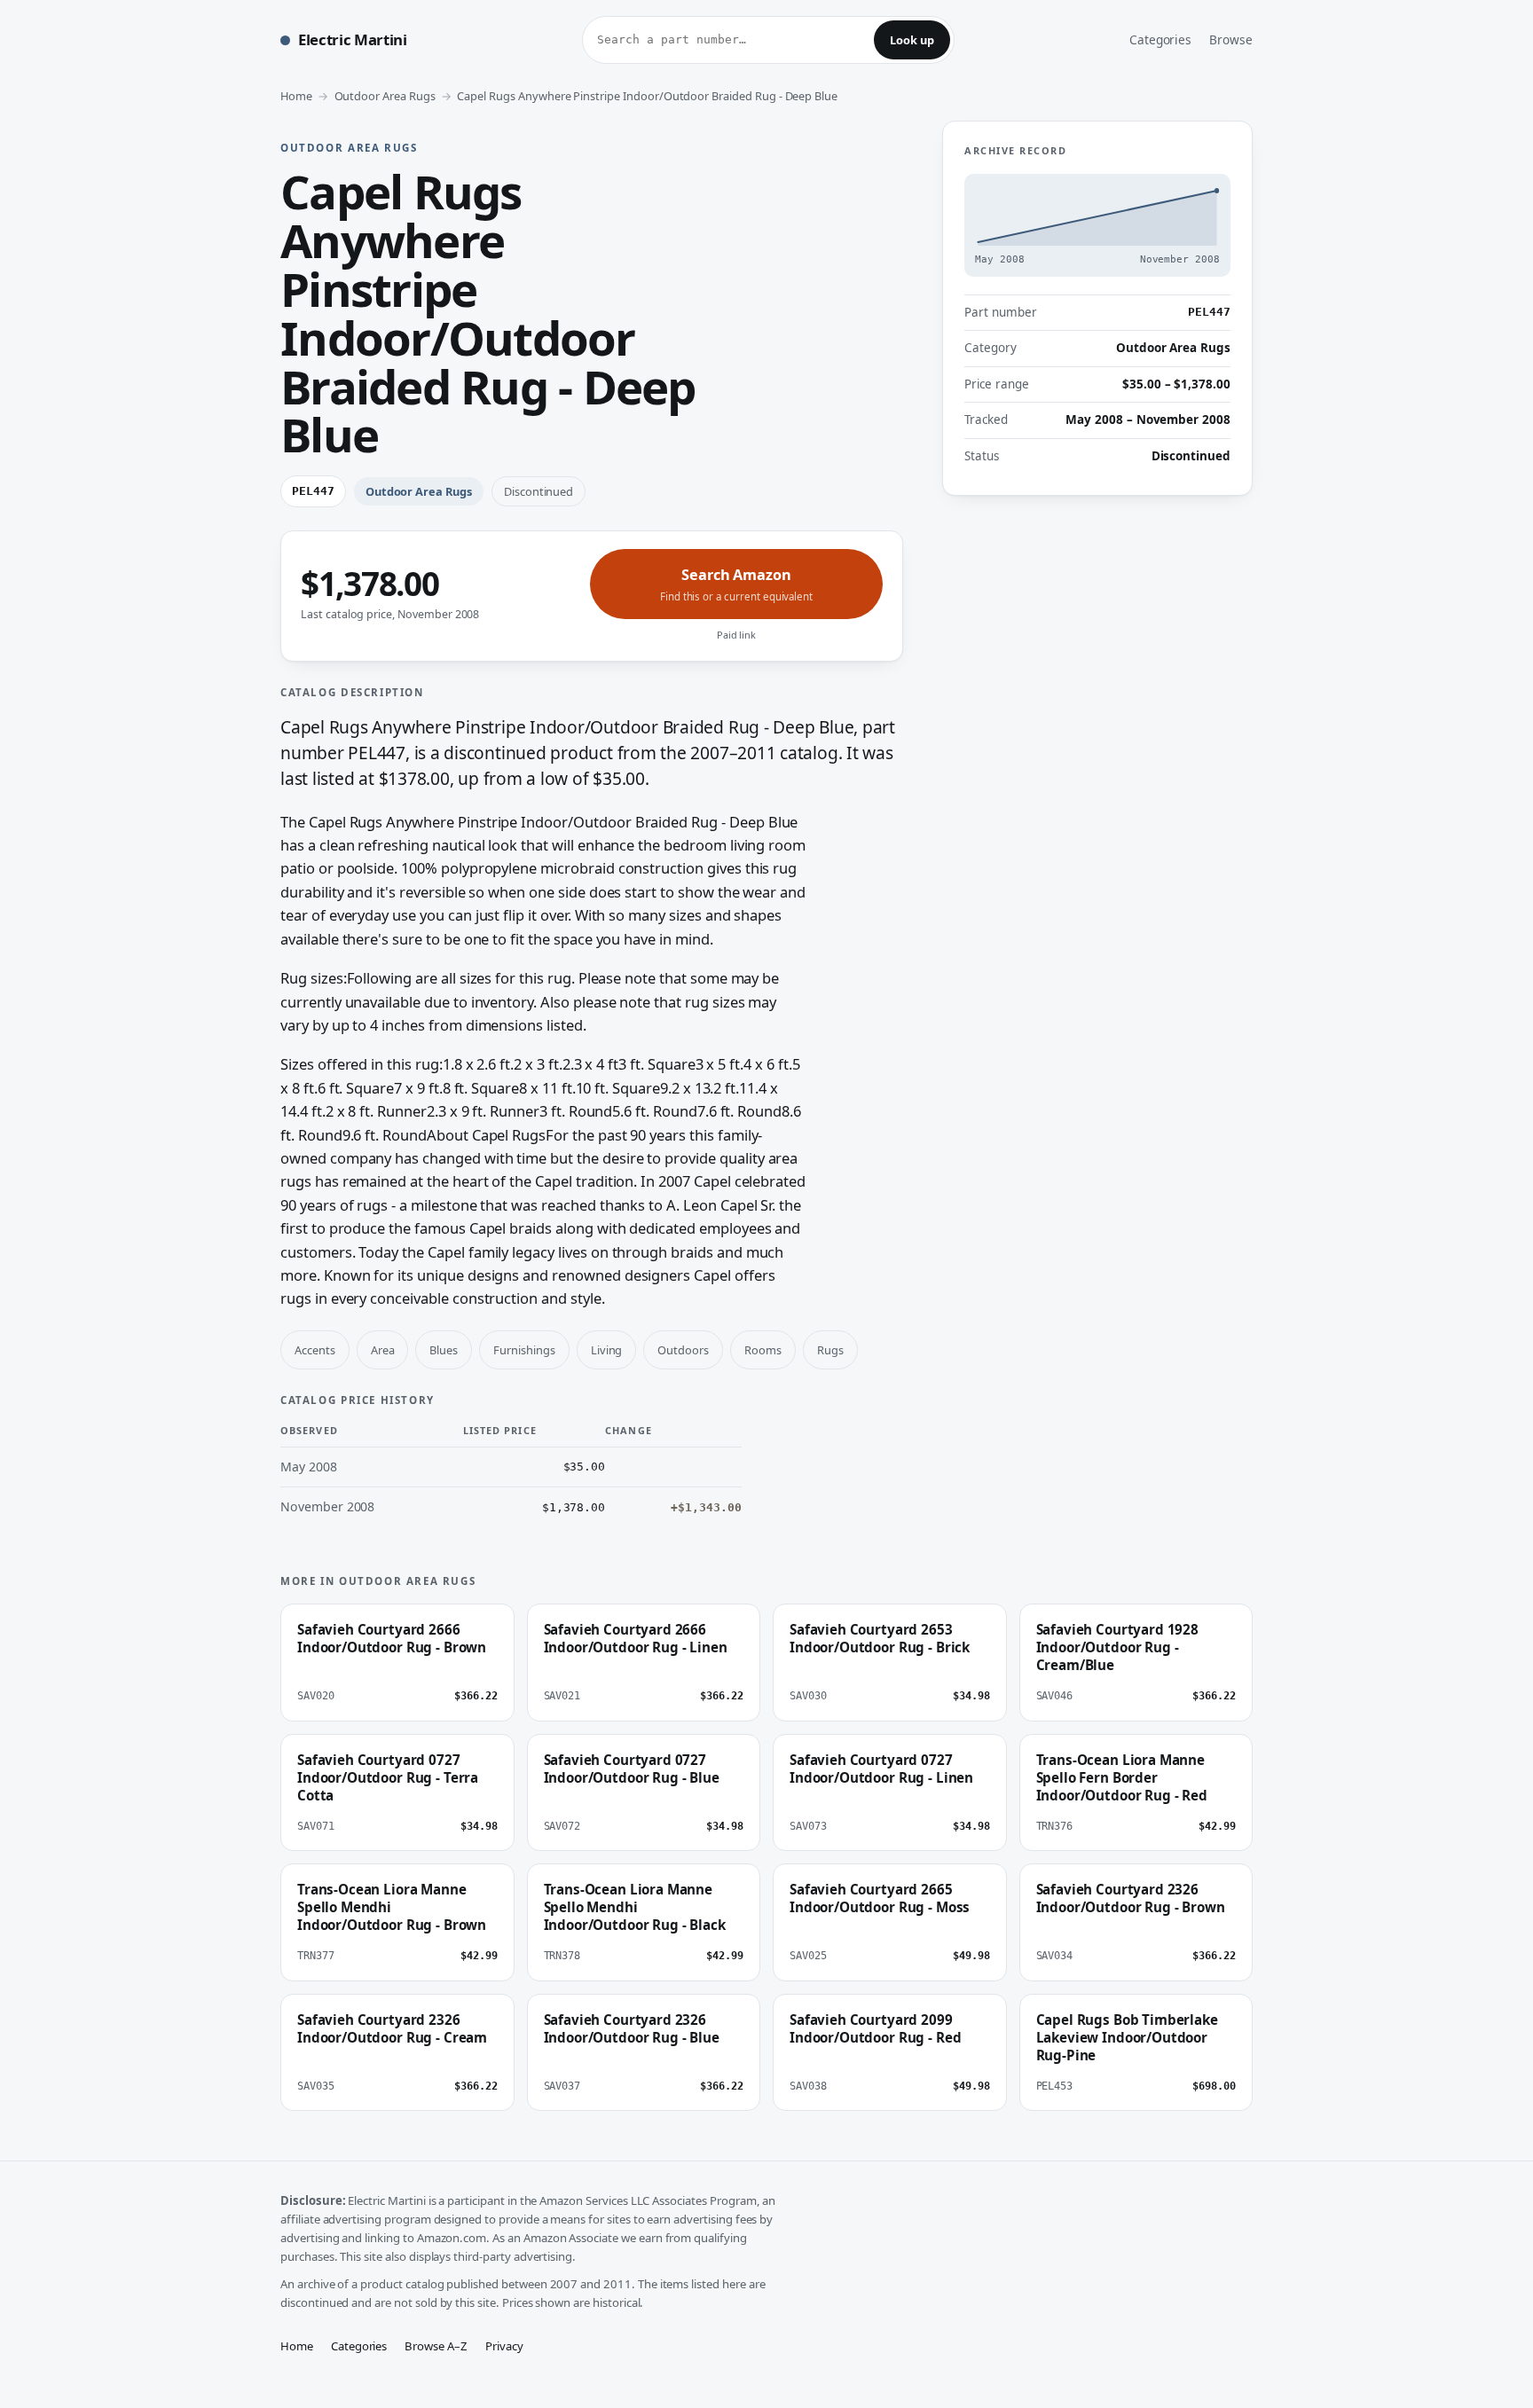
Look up (912, 40)
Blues (444, 1350)
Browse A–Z (436, 2346)
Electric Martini (353, 39)
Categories (1161, 39)
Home (296, 96)
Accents (315, 1350)
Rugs (830, 1350)
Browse (1231, 39)
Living (607, 1350)
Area (383, 1350)
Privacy (504, 2346)
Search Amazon (736, 584)
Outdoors (683, 1350)
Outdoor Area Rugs (385, 96)
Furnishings (524, 1350)
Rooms (763, 1350)
